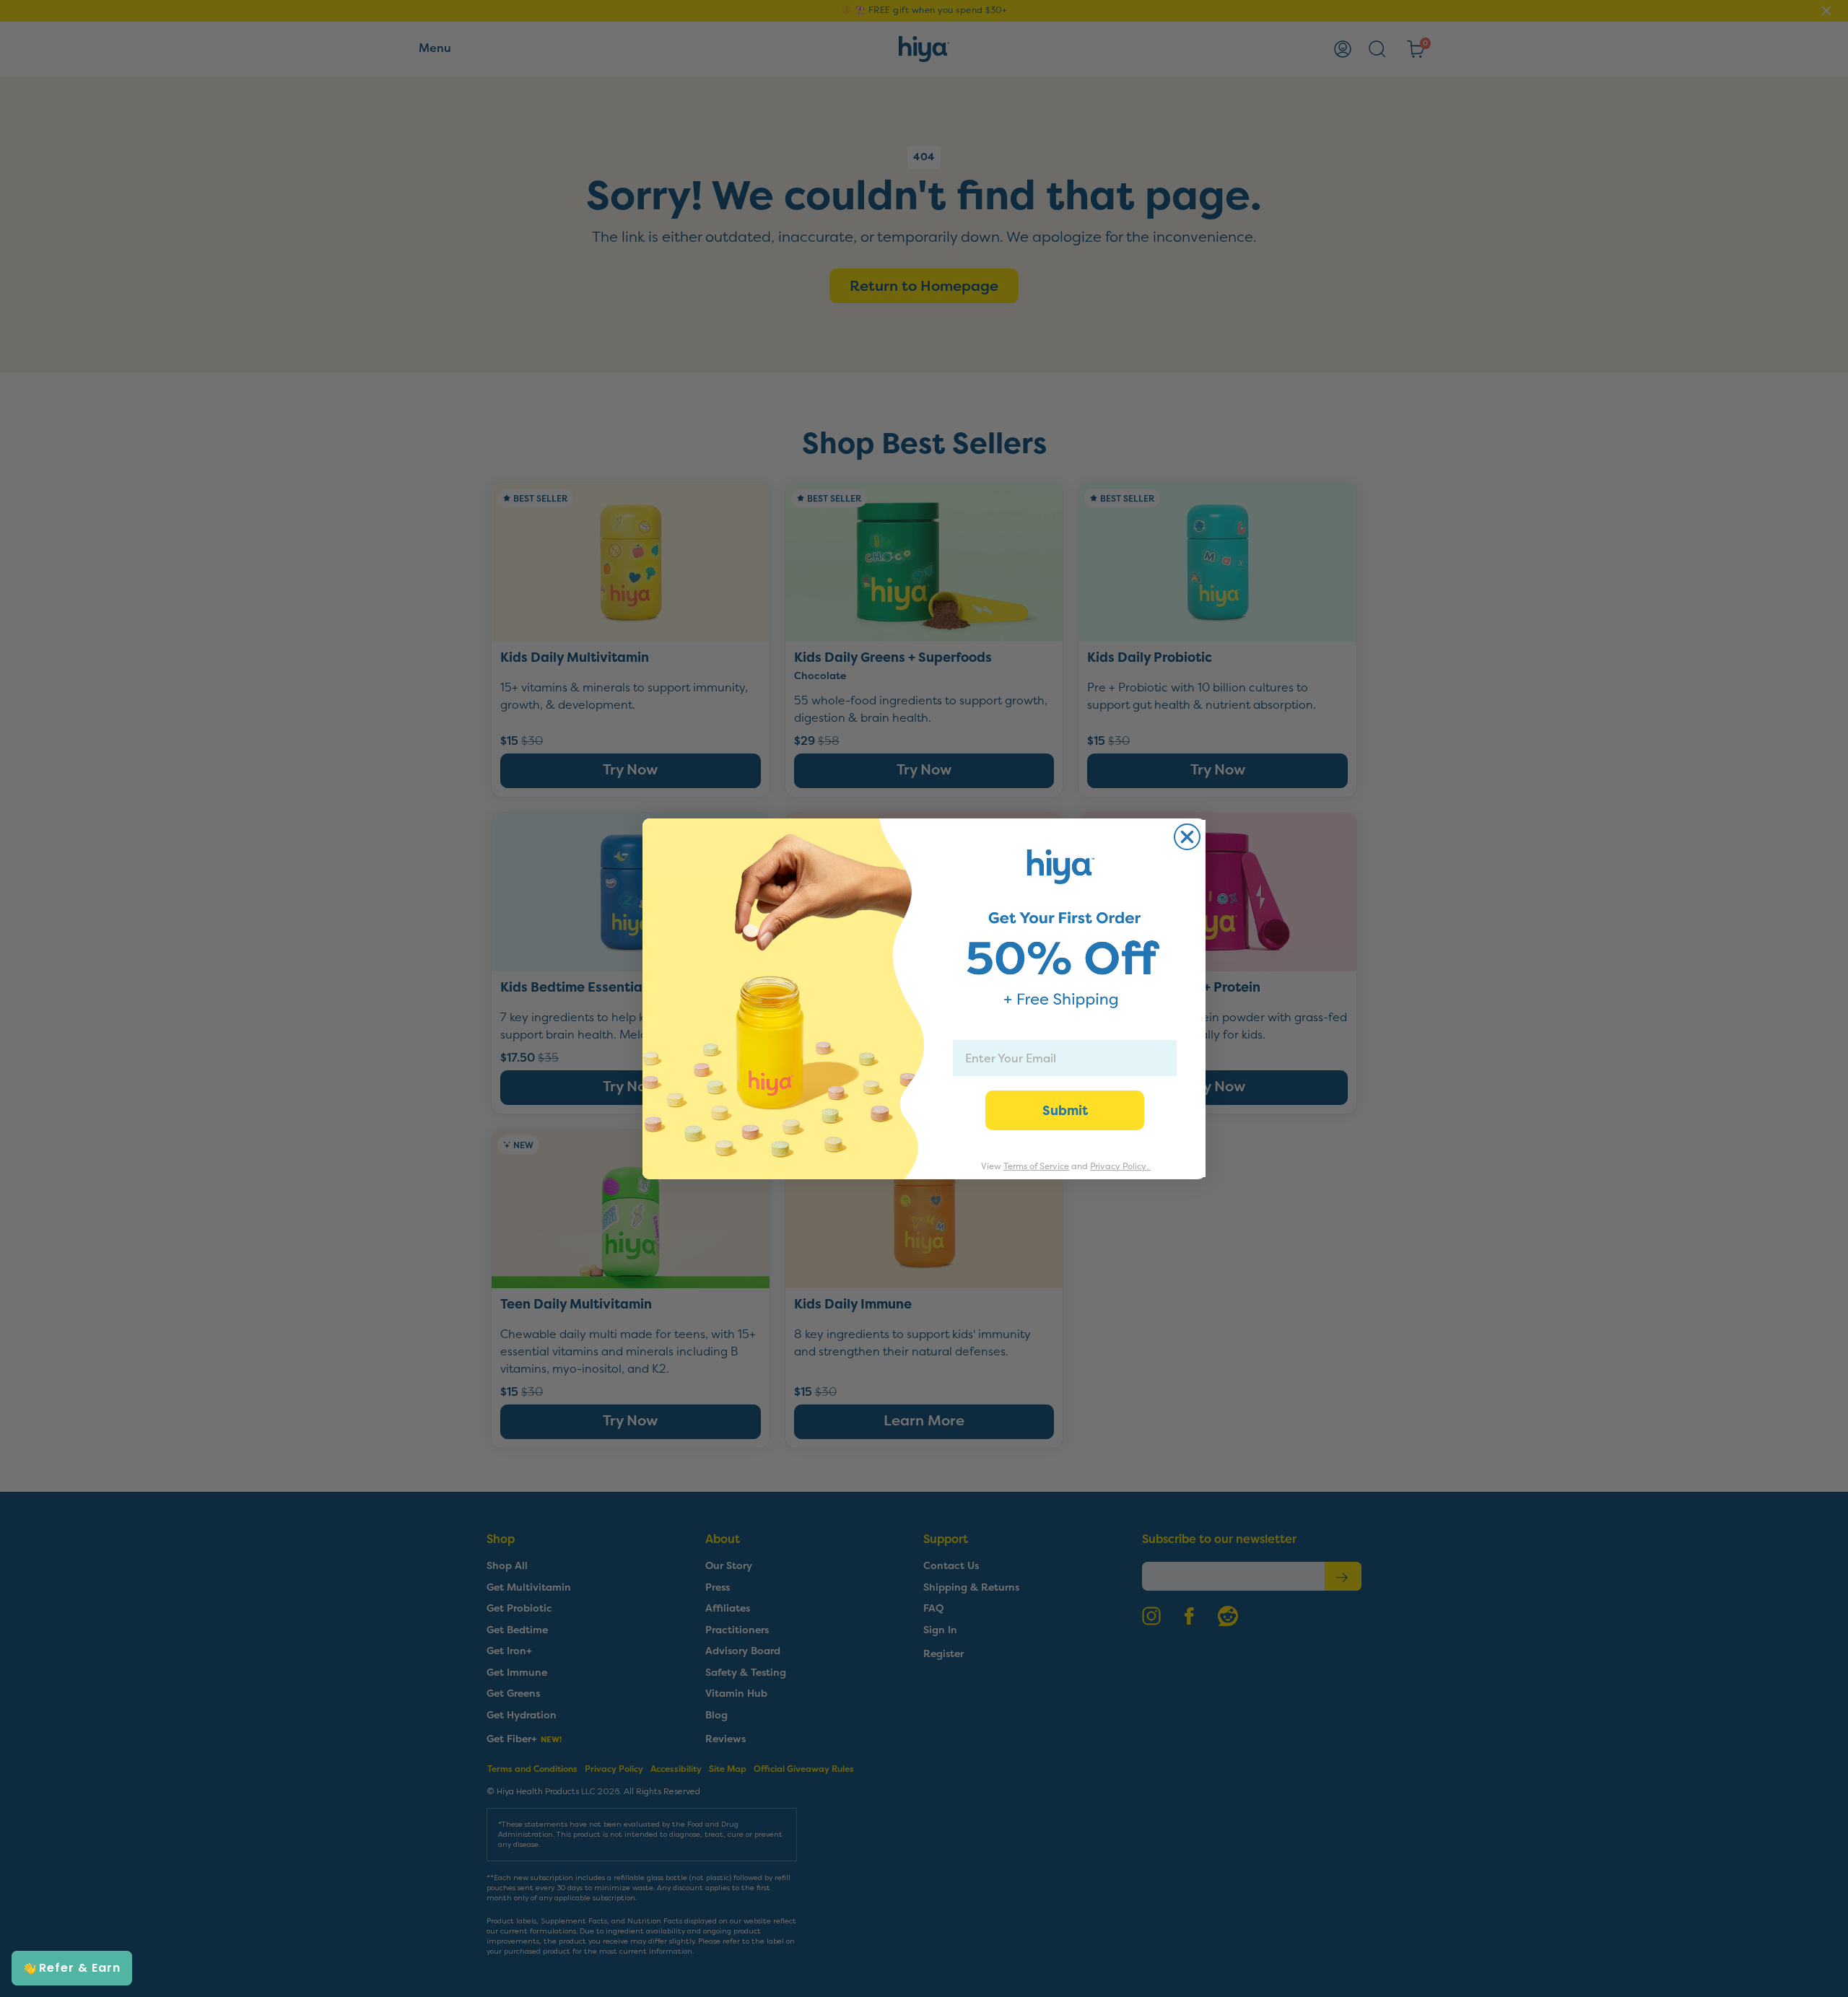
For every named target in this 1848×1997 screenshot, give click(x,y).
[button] (72, 1968)
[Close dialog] (1187, 837)
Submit (1065, 1110)
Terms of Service (1036, 1166)
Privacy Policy (1118, 1166)
